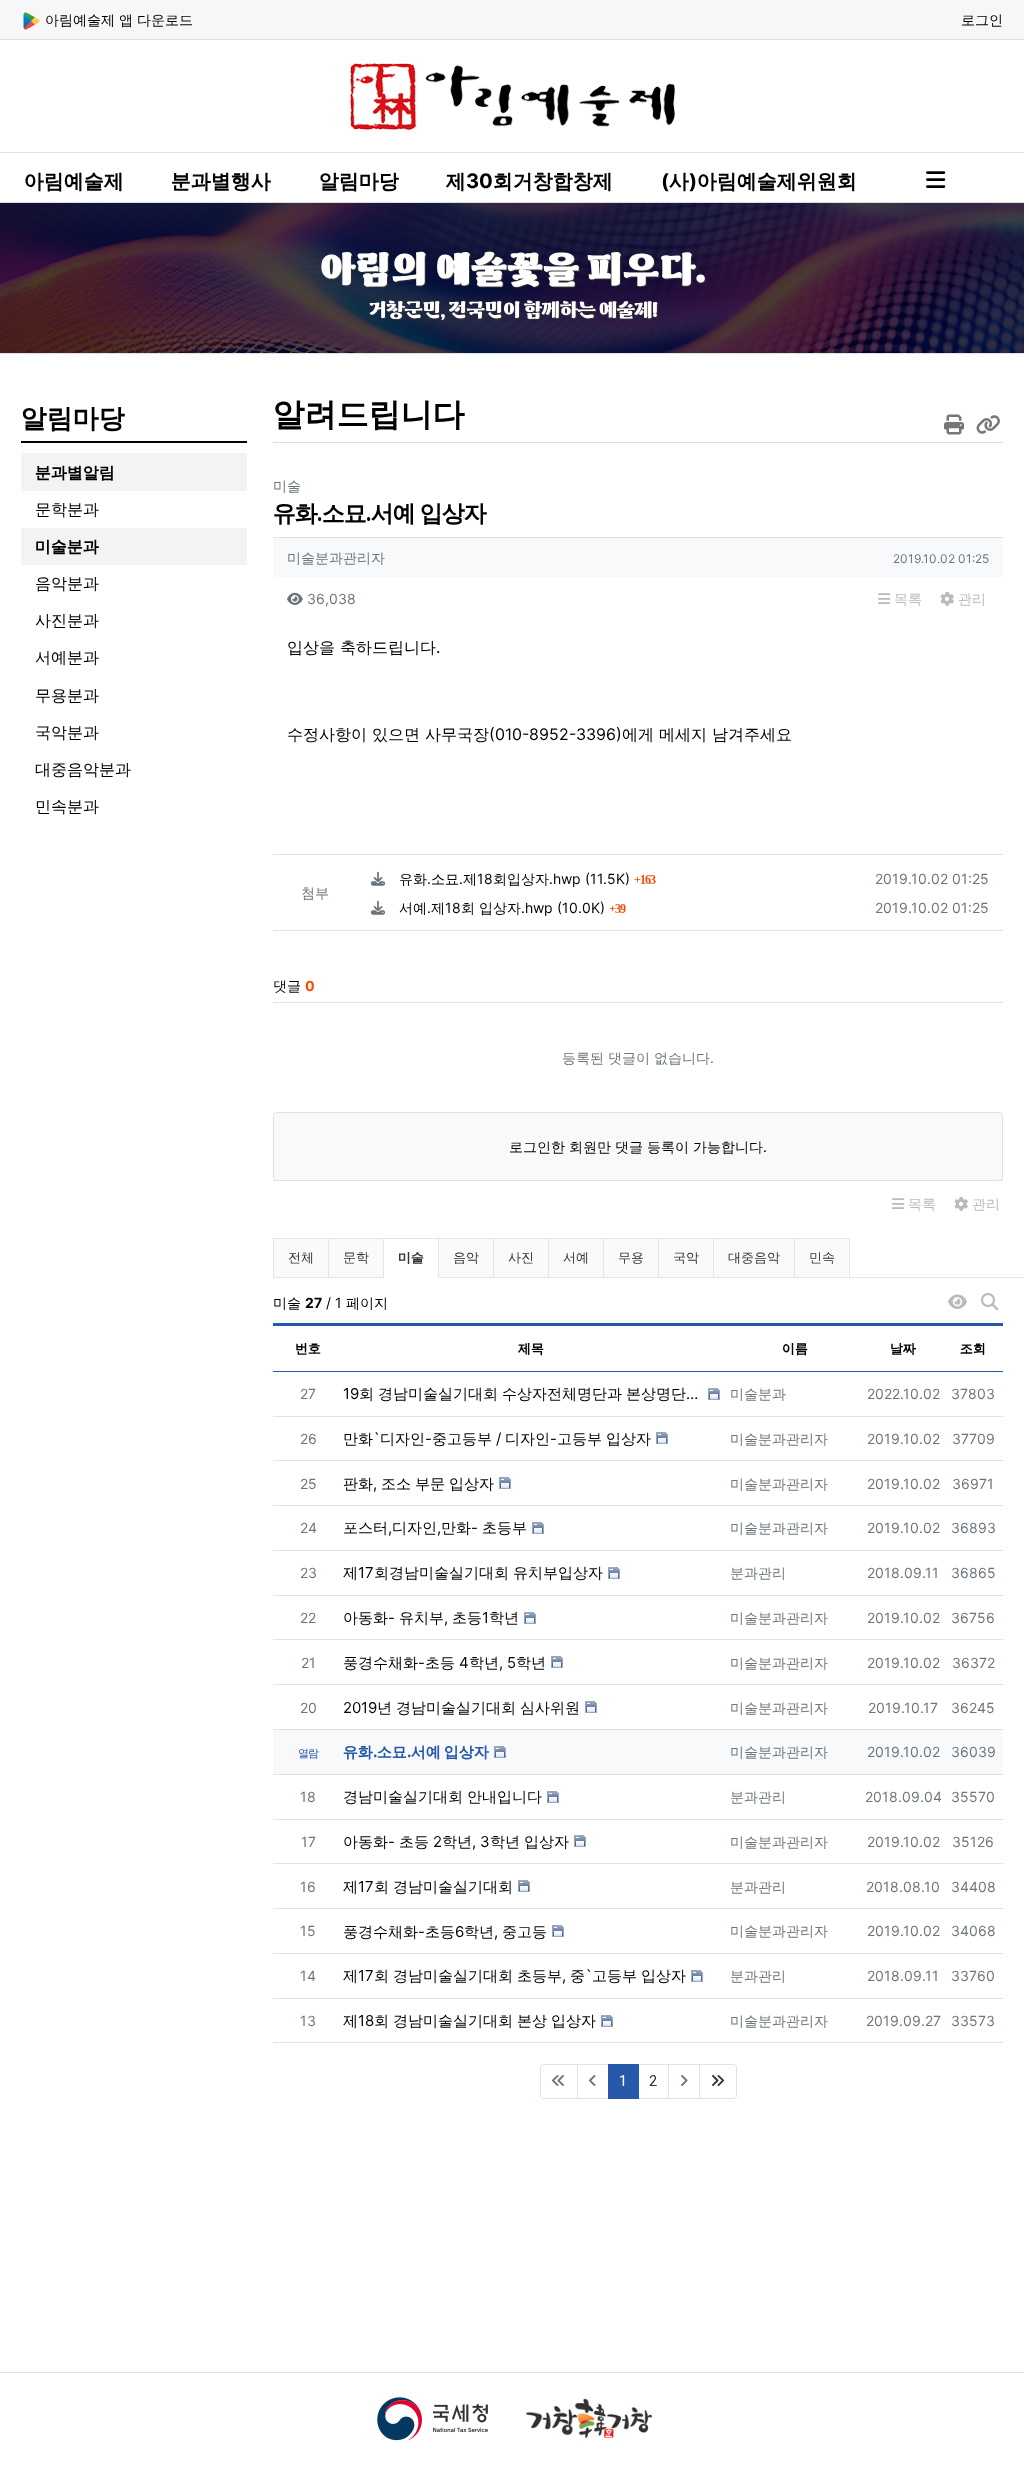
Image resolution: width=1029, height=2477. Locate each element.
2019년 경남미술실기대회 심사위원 (461, 1707)
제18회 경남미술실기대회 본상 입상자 (469, 2020)
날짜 (903, 1348)
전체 (301, 1257)
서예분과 (67, 657)
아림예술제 (74, 181)
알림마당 (359, 181)
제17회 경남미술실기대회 (428, 1886)
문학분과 (67, 509)
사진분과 (67, 620)
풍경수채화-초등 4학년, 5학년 (444, 1662)
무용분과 (67, 695)
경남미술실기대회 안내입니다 (442, 1796)
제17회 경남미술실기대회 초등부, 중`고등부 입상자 (514, 1975)
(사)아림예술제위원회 (759, 181)
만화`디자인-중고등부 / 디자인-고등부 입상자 (497, 1438)
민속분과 (67, 806)
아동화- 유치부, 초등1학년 (431, 1617)
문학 (356, 1257)
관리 (970, 598)
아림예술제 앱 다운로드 (117, 19)
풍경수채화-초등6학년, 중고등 (445, 1931)
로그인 (982, 19)
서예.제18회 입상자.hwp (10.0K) (512, 907)
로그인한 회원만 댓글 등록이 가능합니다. (638, 1146)
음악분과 (67, 583)
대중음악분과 (83, 769)
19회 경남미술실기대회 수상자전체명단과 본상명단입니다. (523, 1393)
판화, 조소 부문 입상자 (418, 1483)
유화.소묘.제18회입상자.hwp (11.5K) (527, 878)
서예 (576, 1257)
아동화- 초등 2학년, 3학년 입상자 (456, 1841)
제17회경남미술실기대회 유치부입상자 (473, 1572)
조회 (973, 1348)
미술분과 (67, 546)
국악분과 (67, 732)
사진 (521, 1257)
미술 (418, 1256)
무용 (631, 1257)
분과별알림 (75, 472)
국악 (686, 1257)
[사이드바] (935, 180)
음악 (466, 1257)
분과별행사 (221, 181)
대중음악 (754, 1257)
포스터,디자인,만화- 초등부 (435, 1527)
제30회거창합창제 (529, 181)
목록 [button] (906, 598)
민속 (822, 1257)
